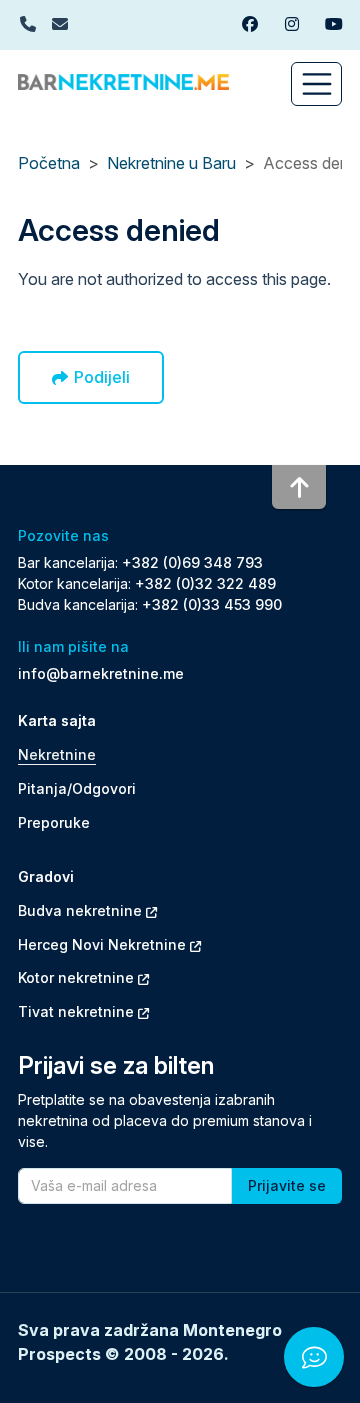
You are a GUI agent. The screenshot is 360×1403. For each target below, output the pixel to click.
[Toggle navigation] (316, 84)
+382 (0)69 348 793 (192, 562)
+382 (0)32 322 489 (205, 583)
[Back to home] (123, 80)
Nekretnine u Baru (171, 163)
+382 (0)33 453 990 (212, 604)
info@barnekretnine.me (101, 673)
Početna (49, 163)
